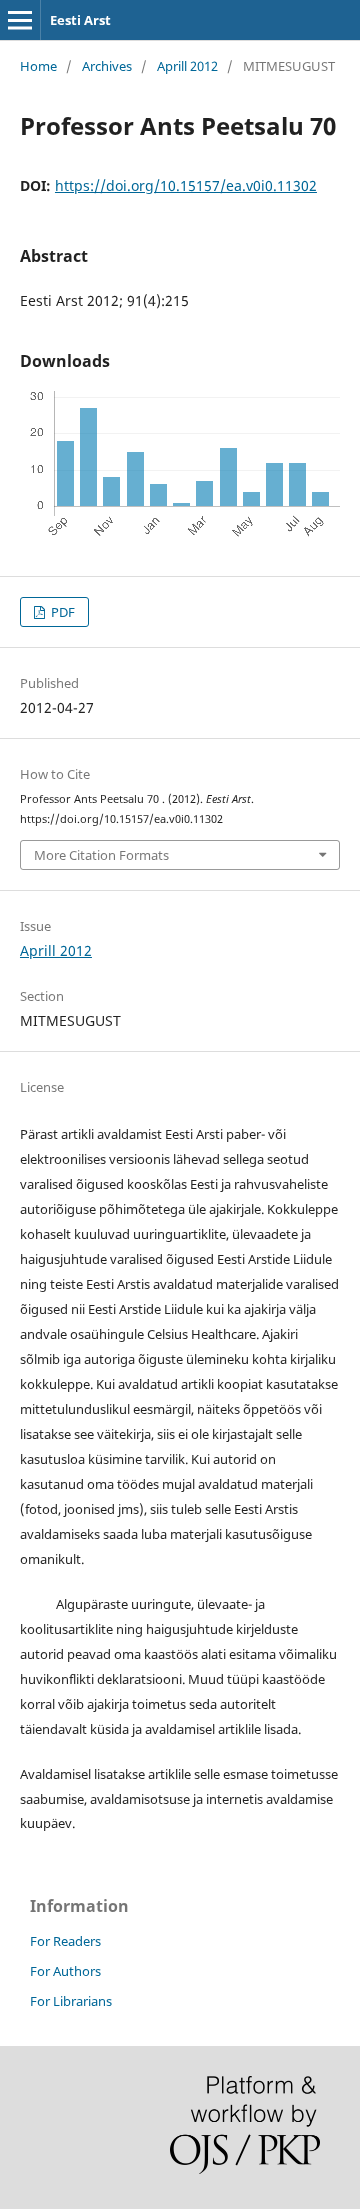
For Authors (65, 1971)
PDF (61, 612)
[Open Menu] (20, 20)
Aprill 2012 (187, 66)
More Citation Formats (101, 855)
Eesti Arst (80, 20)
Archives (107, 66)
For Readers (65, 1941)
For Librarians (71, 2001)
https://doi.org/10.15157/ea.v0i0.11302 (186, 185)
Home (38, 66)
